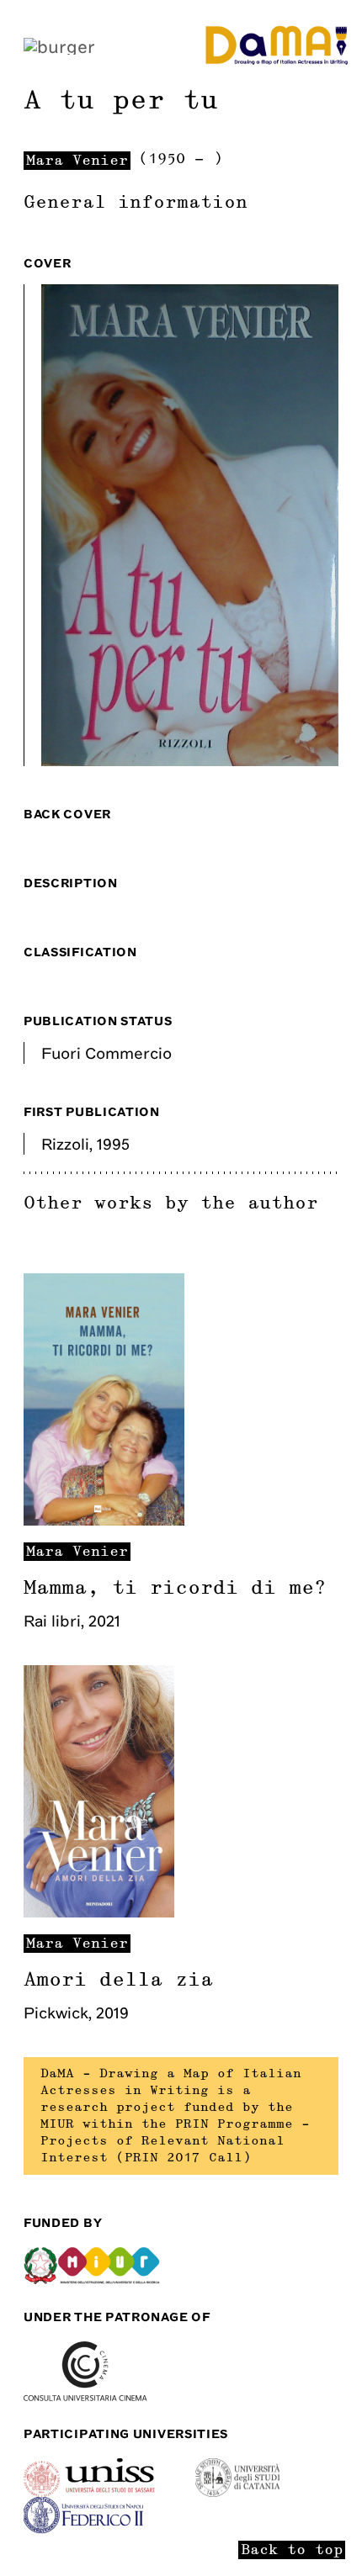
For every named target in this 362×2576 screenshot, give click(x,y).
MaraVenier (77, 1552)
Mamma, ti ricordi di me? (175, 1588)
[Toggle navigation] (59, 45)
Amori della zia (118, 1980)
